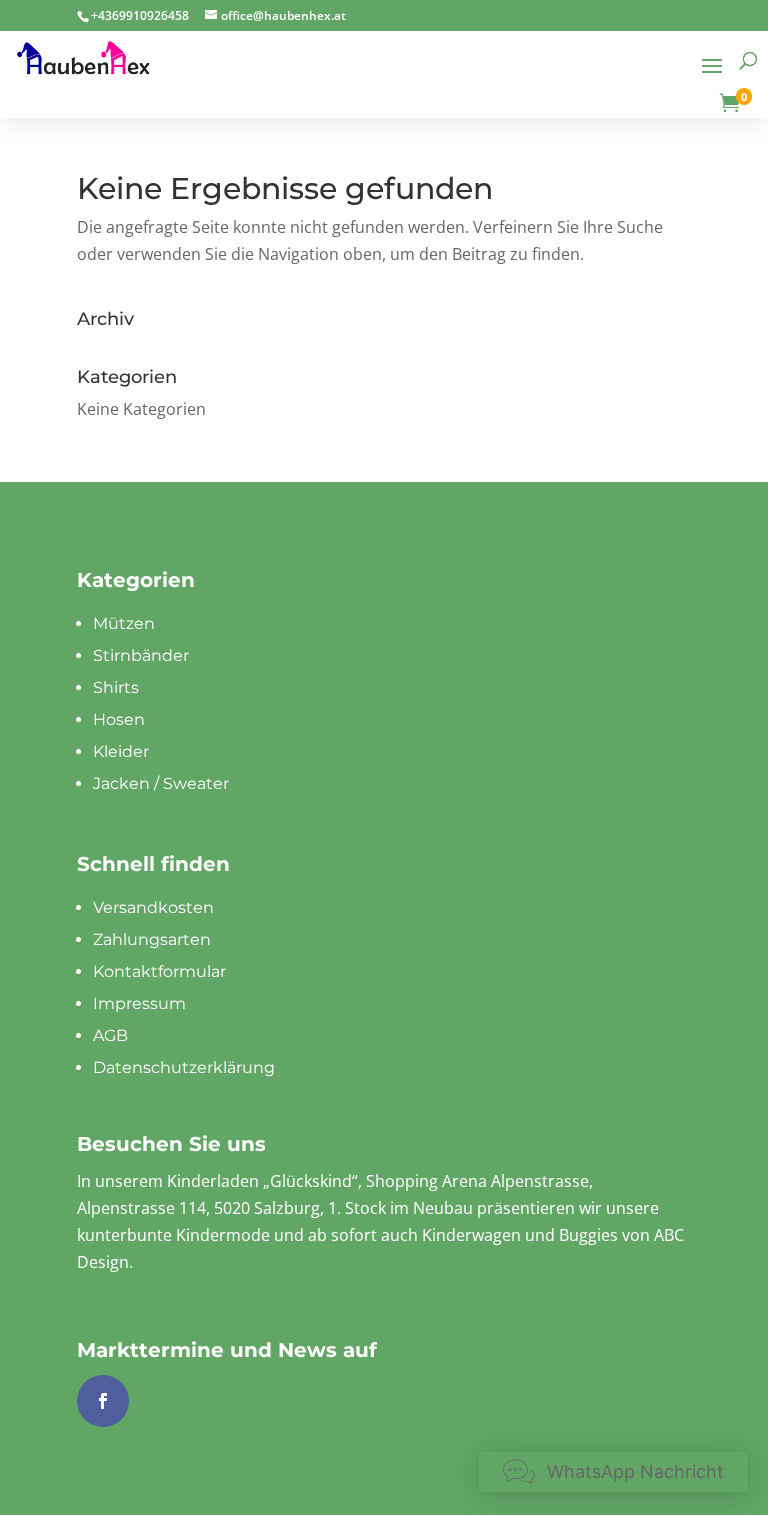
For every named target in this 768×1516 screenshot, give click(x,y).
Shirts (116, 687)
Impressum (139, 1003)
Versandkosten (153, 907)
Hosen (119, 719)
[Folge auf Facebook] (103, 1401)
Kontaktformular (159, 971)
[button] (613, 1472)
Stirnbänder (141, 655)
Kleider (121, 751)
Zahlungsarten (152, 939)
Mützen (124, 623)
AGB (110, 1035)
